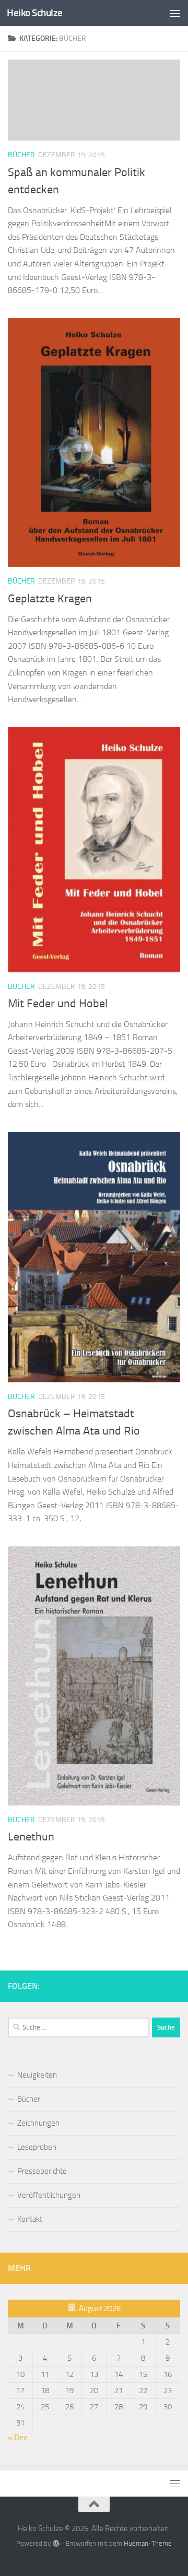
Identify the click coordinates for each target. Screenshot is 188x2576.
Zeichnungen (38, 2123)
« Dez (17, 2438)
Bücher (21, 155)
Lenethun (31, 1837)
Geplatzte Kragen (50, 599)
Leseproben (37, 2147)
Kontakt (30, 2219)
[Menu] (175, 13)
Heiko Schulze (35, 13)
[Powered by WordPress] (56, 2543)
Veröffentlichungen (49, 2195)
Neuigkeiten (37, 2075)
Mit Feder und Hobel (58, 1004)
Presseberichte (42, 2171)
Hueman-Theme (148, 2543)
